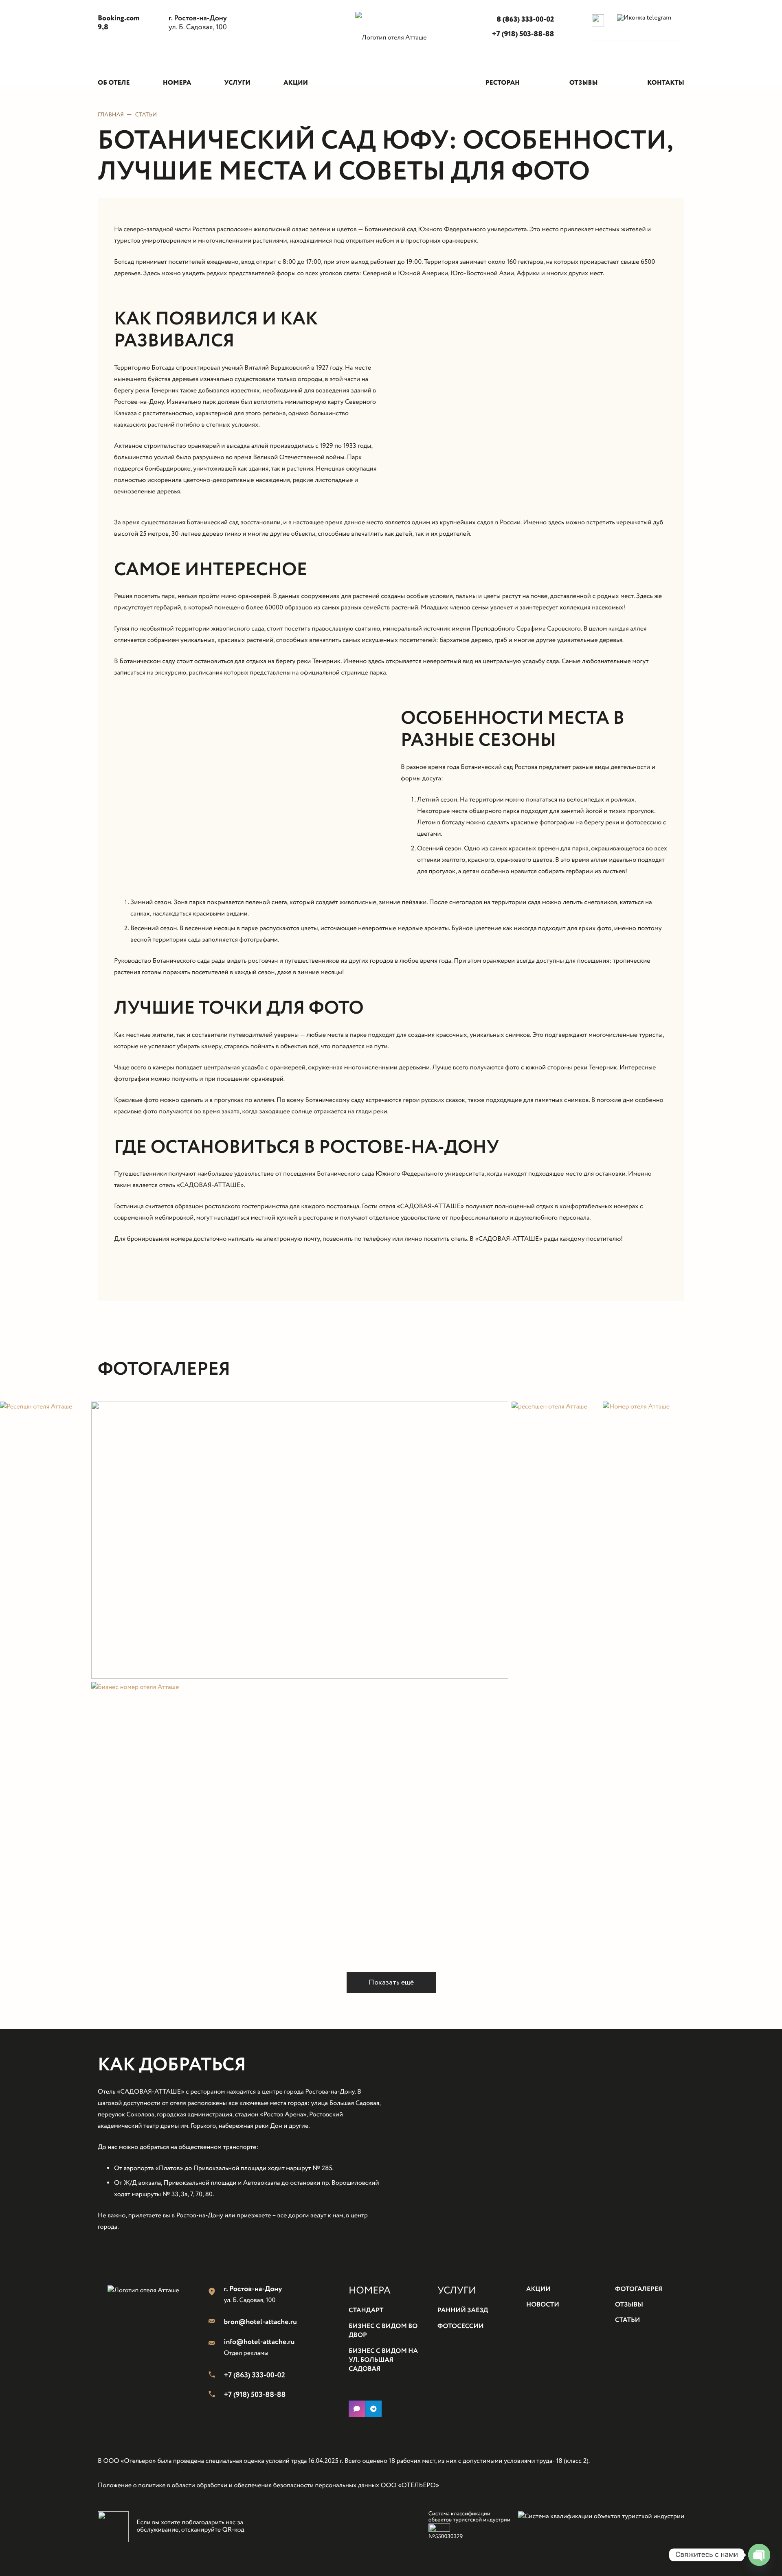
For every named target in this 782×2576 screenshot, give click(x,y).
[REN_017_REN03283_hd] (300, 1821)
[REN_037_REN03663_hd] (692, 1680)
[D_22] (300, 1540)
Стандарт (366, 2311)
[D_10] (556, 1680)
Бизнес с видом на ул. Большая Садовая (383, 2361)
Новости (543, 2305)
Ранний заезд (463, 2311)
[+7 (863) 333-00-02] (216, 2376)
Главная (111, 115)
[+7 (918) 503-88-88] (216, 2395)
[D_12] (44, 1680)
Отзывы (629, 2305)
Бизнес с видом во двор (383, 2331)
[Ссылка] (391, 50)
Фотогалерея (639, 2290)
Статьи (146, 115)
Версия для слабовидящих (625, 35)
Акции (538, 2290)
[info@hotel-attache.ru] (216, 2344)
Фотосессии (461, 2327)
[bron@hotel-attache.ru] (216, 2322)
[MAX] (357, 2409)
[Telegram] (373, 2409)
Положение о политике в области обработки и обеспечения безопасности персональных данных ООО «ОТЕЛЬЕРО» (268, 2486)
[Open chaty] (759, 2555)
